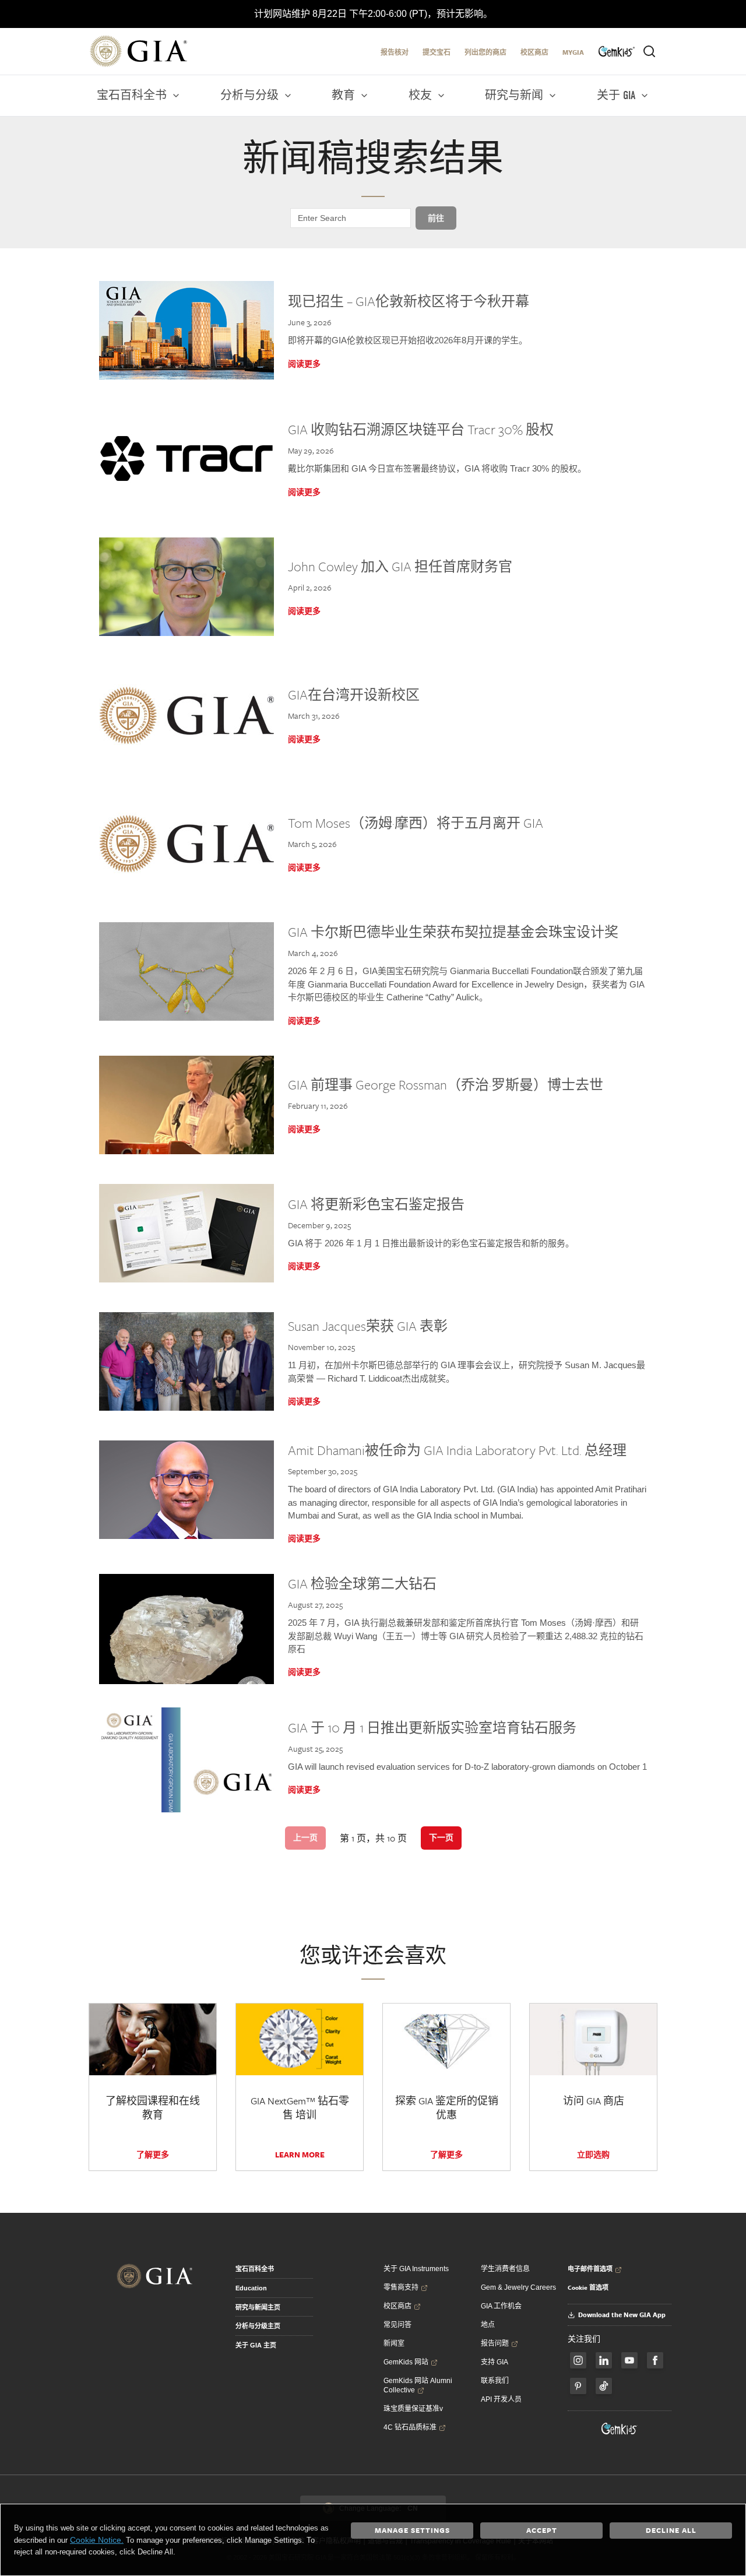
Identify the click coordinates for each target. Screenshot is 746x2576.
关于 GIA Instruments (416, 2269)
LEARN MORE (300, 2155)
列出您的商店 (485, 52)
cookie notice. (97, 2540)
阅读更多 (304, 364)
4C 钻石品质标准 (410, 2427)
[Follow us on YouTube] (629, 2360)
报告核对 (395, 52)
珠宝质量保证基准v (413, 2409)
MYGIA (573, 52)
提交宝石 (437, 52)
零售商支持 (401, 2287)
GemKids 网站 (406, 2362)
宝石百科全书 (255, 2269)
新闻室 (394, 2343)
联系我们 (495, 2381)
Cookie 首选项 (588, 2287)
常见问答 (397, 2325)
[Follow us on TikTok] (604, 2386)
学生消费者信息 (505, 2269)
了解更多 (153, 2155)
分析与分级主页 (258, 2326)
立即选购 (593, 2155)
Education (251, 2288)
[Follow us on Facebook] (578, 2360)
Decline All (671, 2530)
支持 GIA (495, 2362)
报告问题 (495, 2343)
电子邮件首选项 (590, 2269)
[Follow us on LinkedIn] (604, 2360)
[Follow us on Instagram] (655, 2360)
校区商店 (534, 52)
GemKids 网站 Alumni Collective (418, 2385)
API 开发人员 (501, 2399)
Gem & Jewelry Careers (518, 2287)
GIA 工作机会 (501, 2306)
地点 (488, 2325)
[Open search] (649, 51)
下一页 (441, 1837)
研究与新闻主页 (258, 2307)
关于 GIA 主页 (256, 2345)
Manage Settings (412, 2530)
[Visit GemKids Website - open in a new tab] (620, 2429)
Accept (542, 2530)
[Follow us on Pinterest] (578, 2386)
